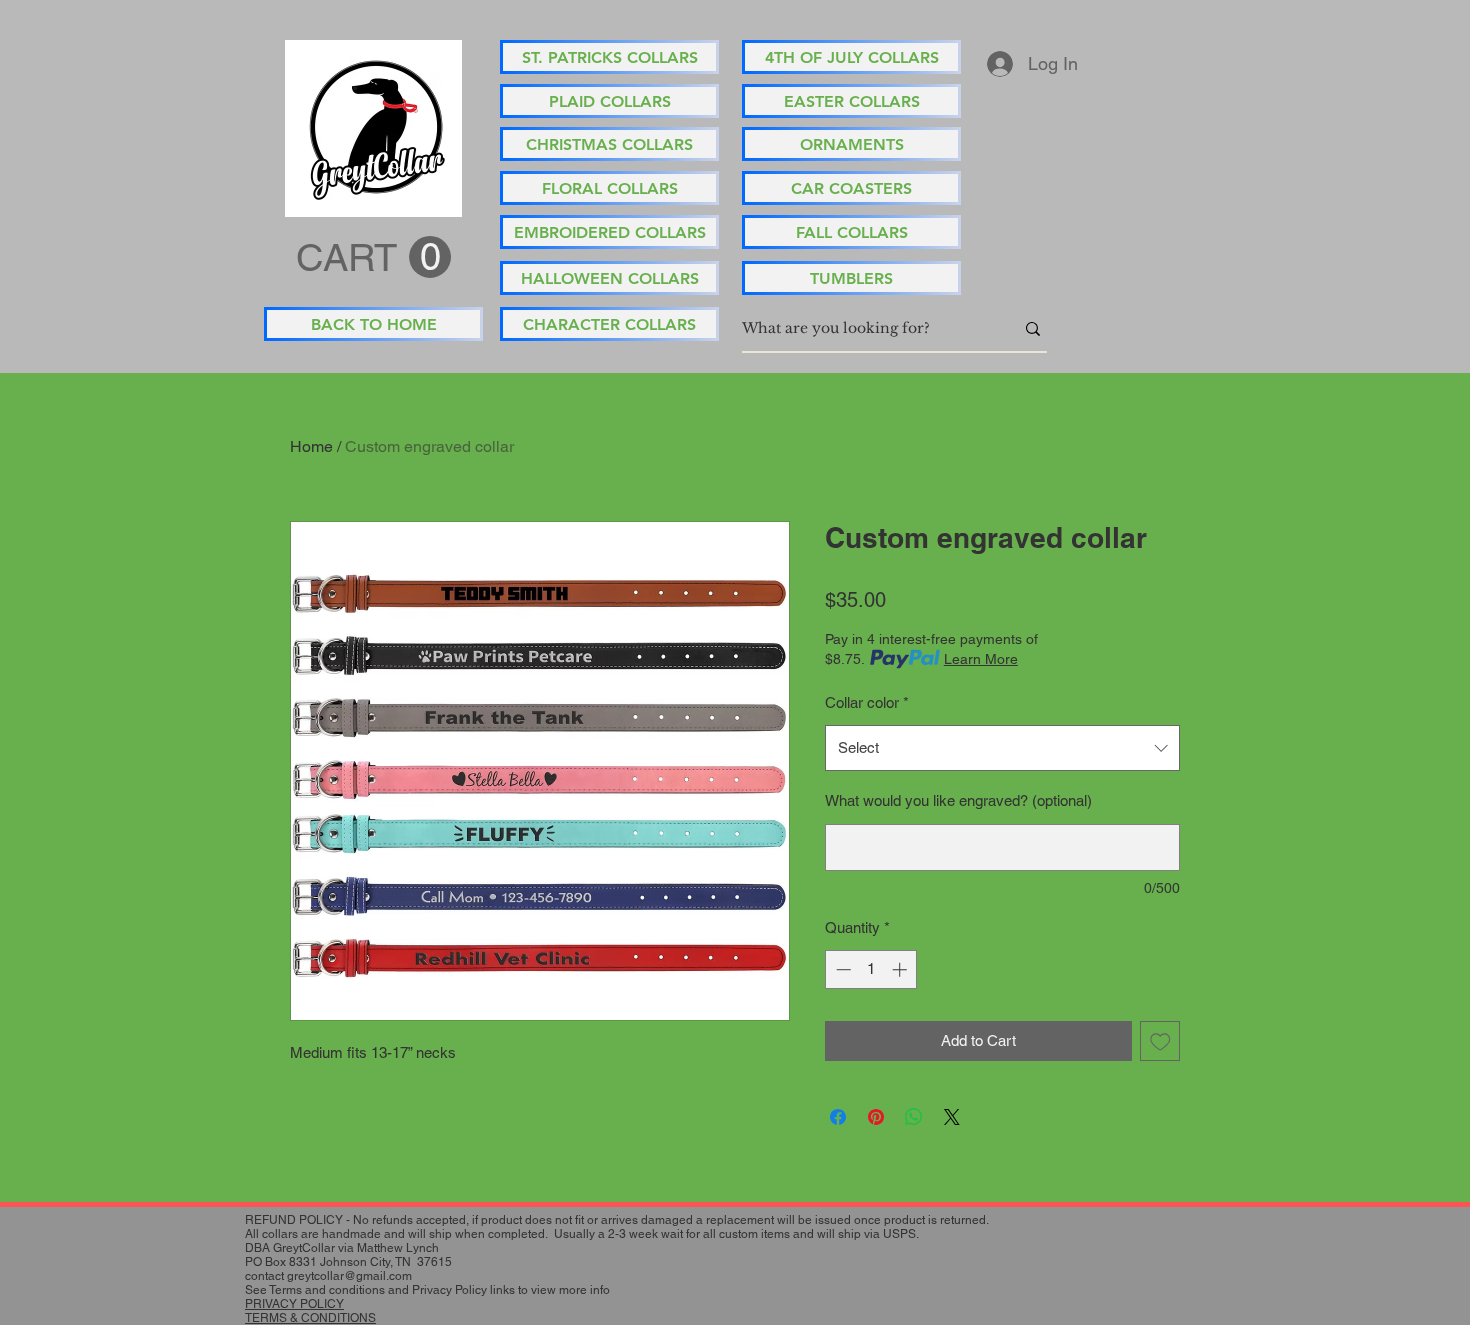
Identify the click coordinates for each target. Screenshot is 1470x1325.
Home (311, 446)
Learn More (981, 659)
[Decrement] (841, 969)
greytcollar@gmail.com (349, 1276)
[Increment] (901, 969)
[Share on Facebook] (838, 1117)
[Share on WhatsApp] (914, 1117)
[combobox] (1002, 748)
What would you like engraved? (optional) (958, 800)
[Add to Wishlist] (1160, 1041)
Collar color (867, 702)
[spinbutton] (871, 969)
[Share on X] (952, 1117)
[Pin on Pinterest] (876, 1117)
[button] (373, 258)
